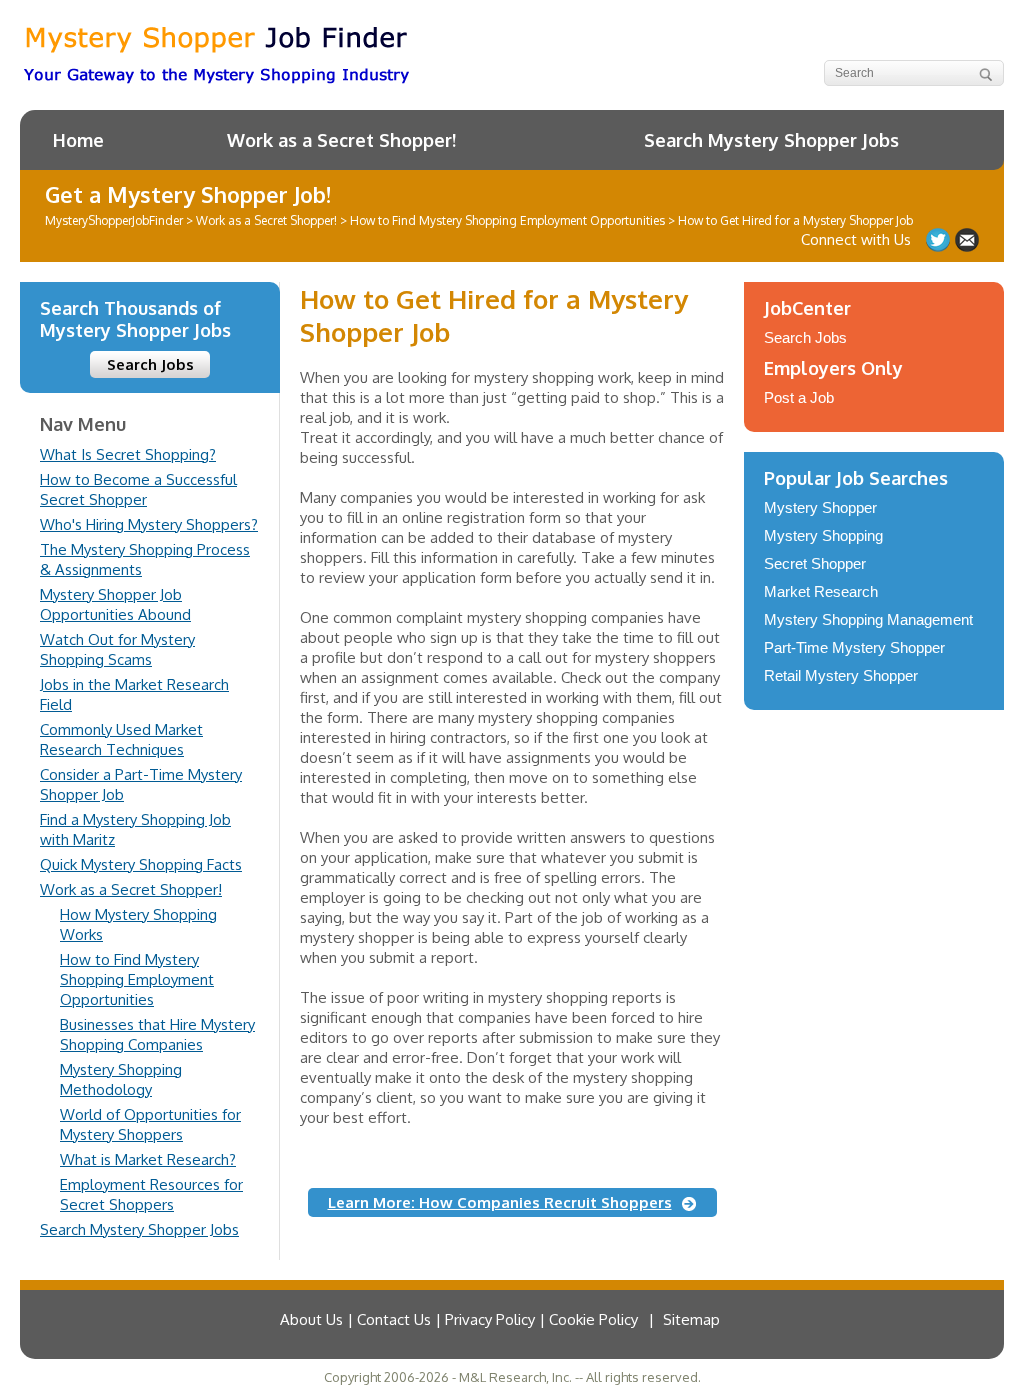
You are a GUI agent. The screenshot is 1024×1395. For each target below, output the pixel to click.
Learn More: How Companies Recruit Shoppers (500, 1202)
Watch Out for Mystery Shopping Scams (117, 649)
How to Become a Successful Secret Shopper (138, 489)
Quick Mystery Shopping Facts (141, 864)
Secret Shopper (815, 563)
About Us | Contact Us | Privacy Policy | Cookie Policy (459, 1319)
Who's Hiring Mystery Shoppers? (149, 524)
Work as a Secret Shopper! (341, 140)
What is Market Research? (148, 1159)
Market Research (821, 591)
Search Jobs (150, 364)
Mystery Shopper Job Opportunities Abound (115, 604)
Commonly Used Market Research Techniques (121, 739)
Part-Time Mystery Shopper (854, 647)
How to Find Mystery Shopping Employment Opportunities (137, 979)
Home (78, 140)
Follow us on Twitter (938, 240)
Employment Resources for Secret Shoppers (151, 1194)
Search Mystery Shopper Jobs (771, 140)
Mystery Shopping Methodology (121, 1079)
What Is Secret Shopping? (128, 454)
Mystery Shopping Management (868, 619)
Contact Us (967, 240)
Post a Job (799, 397)
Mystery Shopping (823, 535)
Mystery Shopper (820, 507)
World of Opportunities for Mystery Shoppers (150, 1124)
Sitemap (691, 1319)
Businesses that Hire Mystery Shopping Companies (157, 1034)
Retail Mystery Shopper (841, 675)
